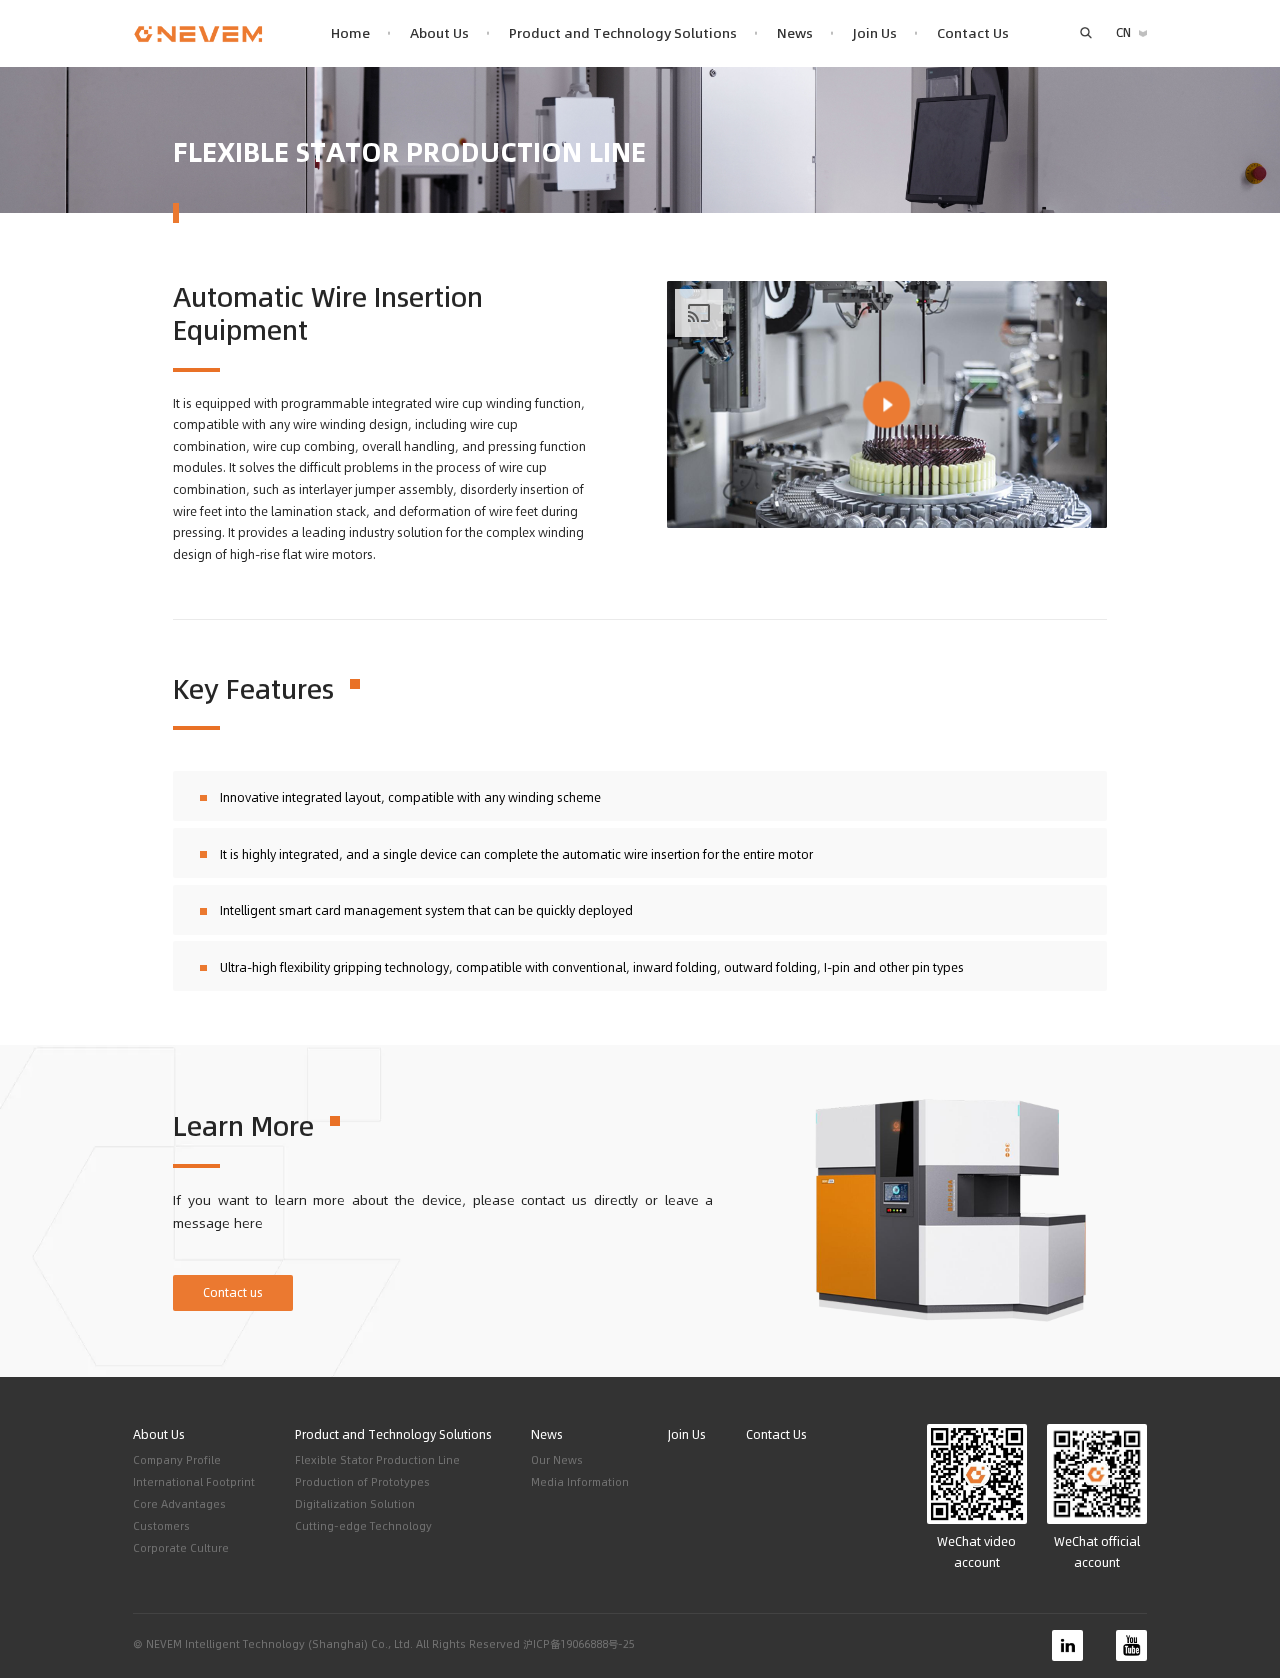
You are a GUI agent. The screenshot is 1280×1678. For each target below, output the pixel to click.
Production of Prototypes (362, 1482)
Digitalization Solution (355, 1504)
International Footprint (194, 1482)
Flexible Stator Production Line (377, 1460)
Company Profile (177, 1460)
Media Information (580, 1482)
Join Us (875, 33)
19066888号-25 (597, 1644)
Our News (557, 1460)
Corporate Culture (181, 1548)
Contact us (233, 1292)
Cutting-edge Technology (363, 1526)
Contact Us (973, 33)
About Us (439, 33)
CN (1123, 32)
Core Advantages (179, 1504)
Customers (161, 1526)
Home (350, 33)
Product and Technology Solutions (623, 33)
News (795, 33)
